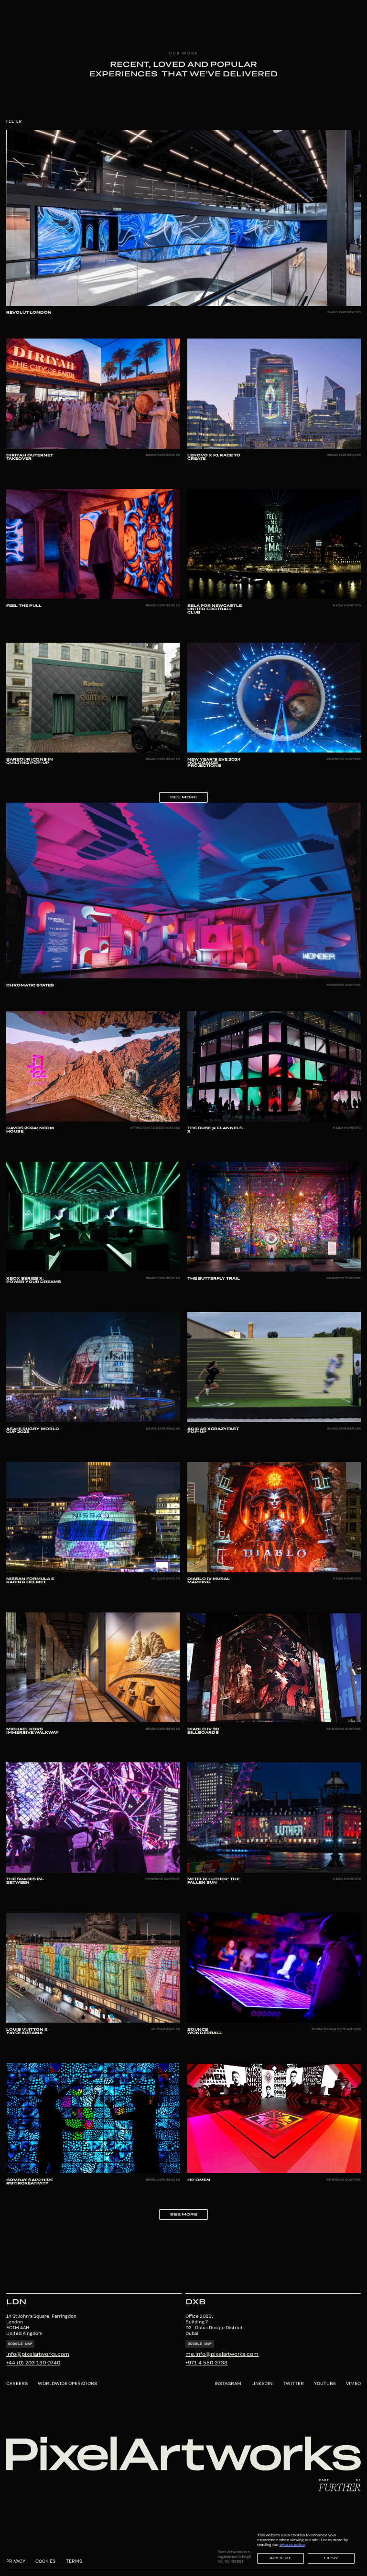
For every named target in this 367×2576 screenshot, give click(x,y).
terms (74, 2561)
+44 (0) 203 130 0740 (33, 2362)
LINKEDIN (262, 2383)
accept (280, 2558)
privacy (16, 2561)
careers (17, 2383)
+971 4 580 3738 (206, 2362)
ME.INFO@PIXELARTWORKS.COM (222, 2354)
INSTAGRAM (228, 2383)
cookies (45, 2561)
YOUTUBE (325, 2383)
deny (331, 2558)
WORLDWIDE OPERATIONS (67, 2383)
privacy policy (292, 2544)
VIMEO (353, 2383)
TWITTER (293, 2383)
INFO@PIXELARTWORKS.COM (38, 2354)
